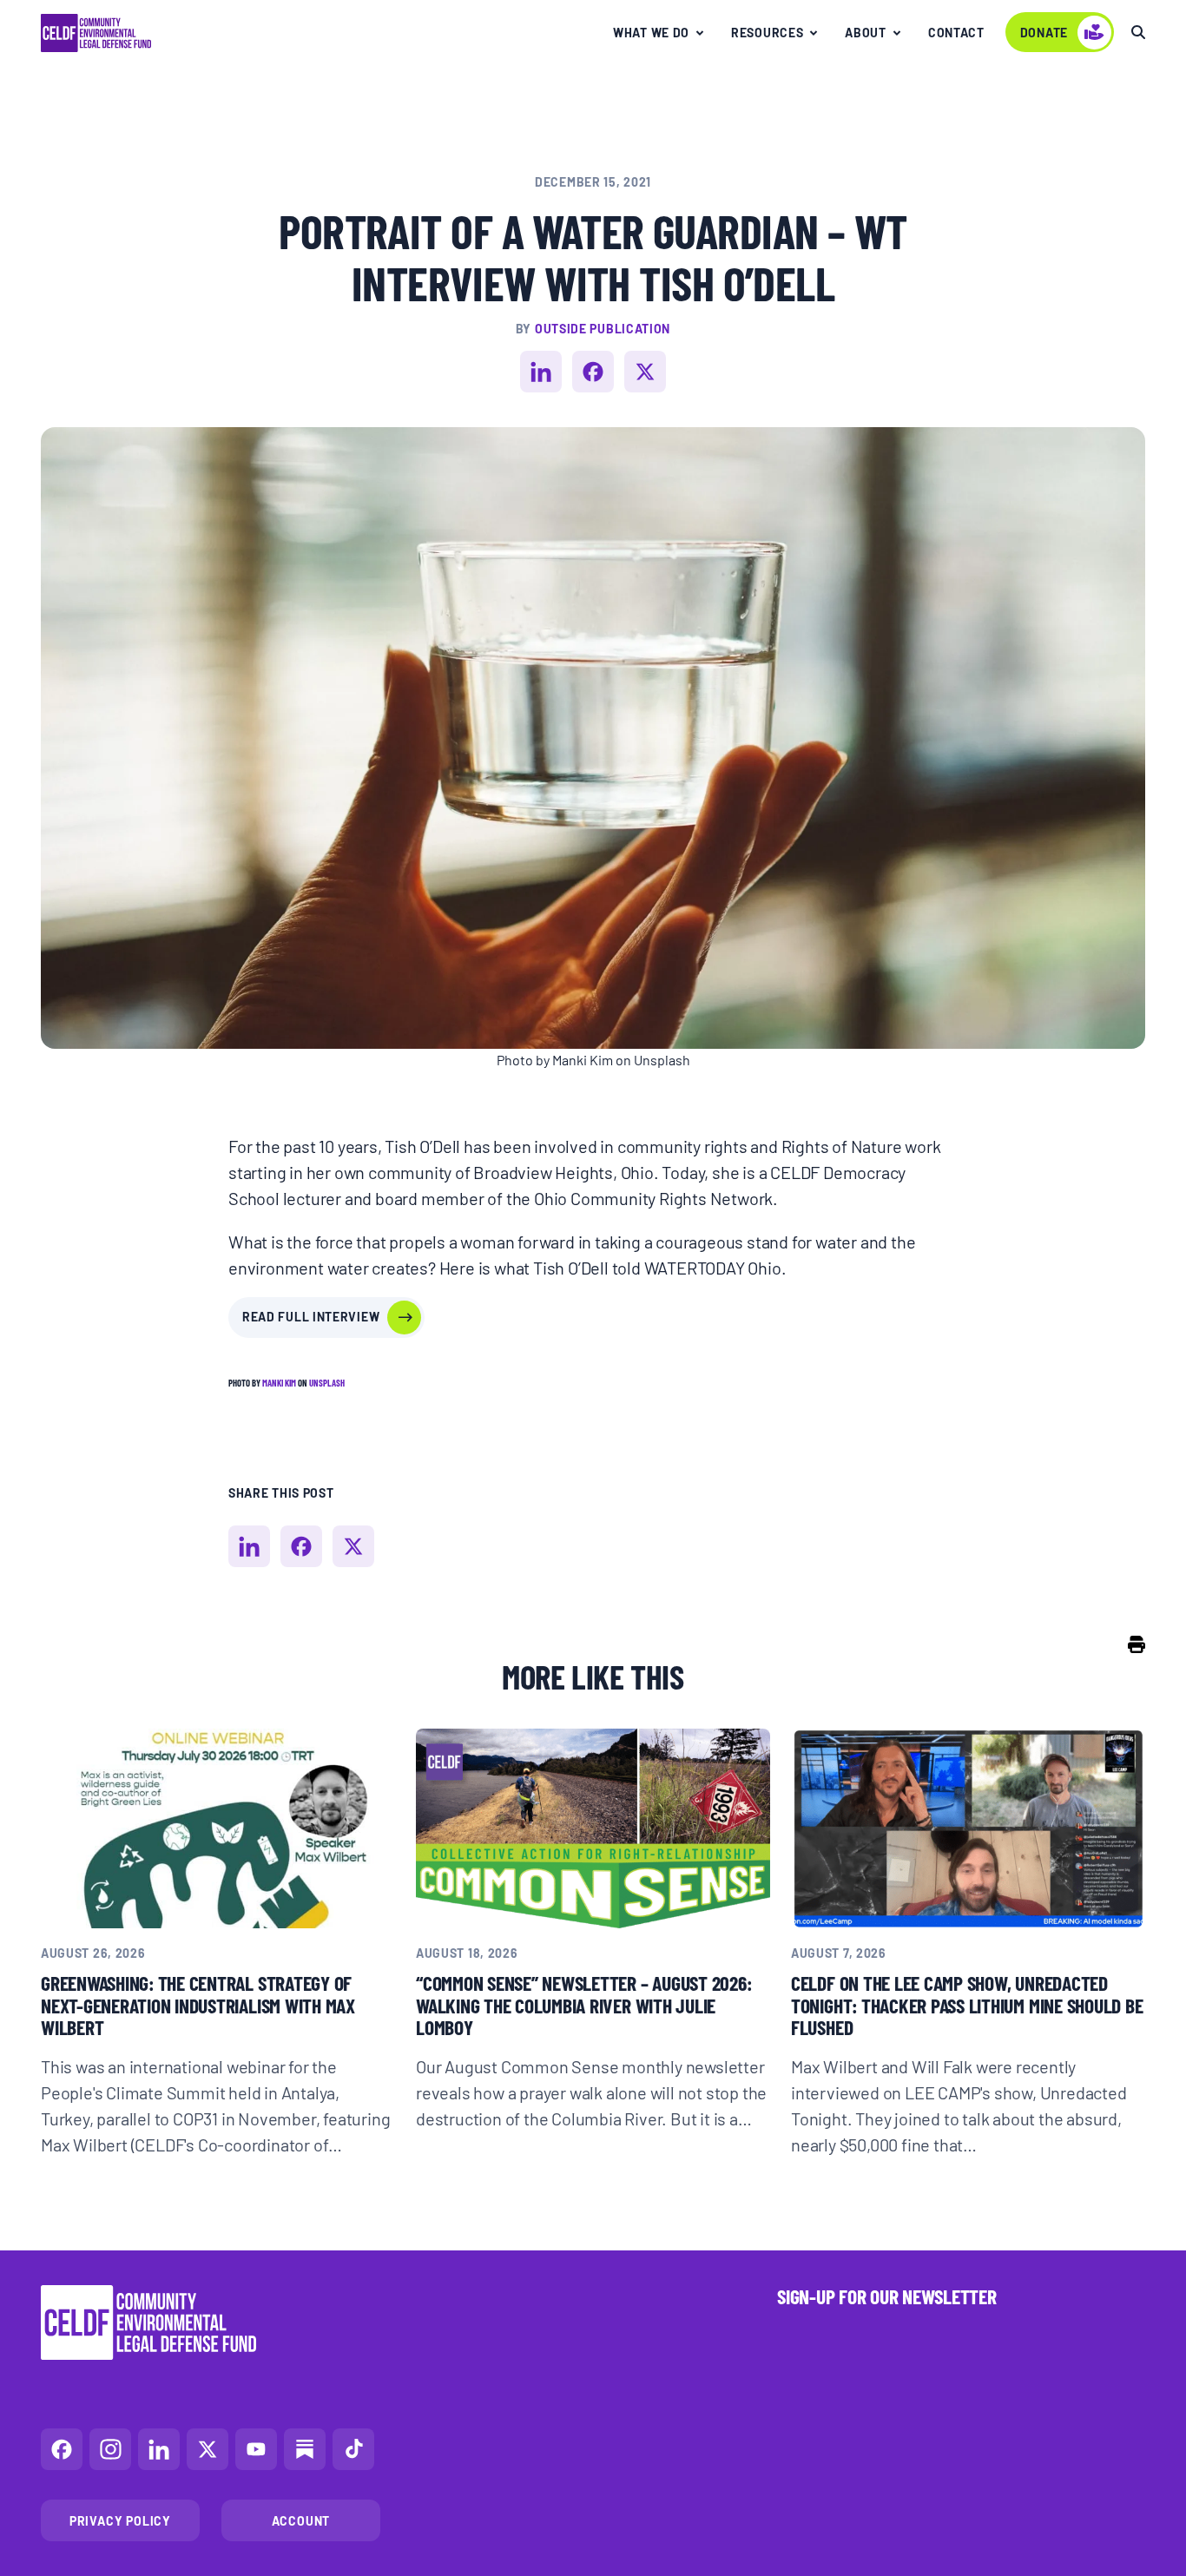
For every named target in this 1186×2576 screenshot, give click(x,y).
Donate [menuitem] (1044, 32)
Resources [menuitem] (767, 32)
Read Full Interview (311, 1316)
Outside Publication (603, 328)
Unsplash (327, 1383)
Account (301, 2520)
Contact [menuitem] (956, 32)
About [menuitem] (866, 32)
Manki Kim (279, 1383)
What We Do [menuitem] (651, 32)
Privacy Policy (120, 2520)
